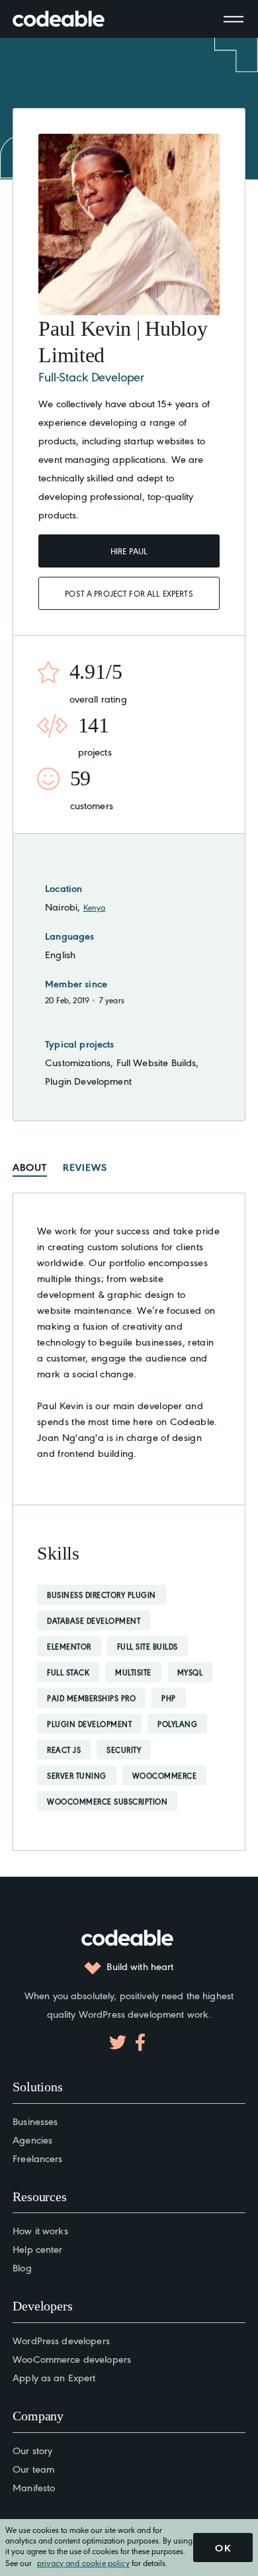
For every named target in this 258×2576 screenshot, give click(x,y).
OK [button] (223, 2548)
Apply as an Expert (54, 2377)
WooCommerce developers (72, 2358)
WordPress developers (61, 2340)
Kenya (95, 907)
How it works (40, 2230)
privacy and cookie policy (83, 2562)
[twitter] (118, 2042)
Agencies (32, 2139)
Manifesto (34, 2487)
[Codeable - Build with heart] (72, 19)
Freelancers (37, 2158)
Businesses (35, 2121)
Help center (37, 2249)
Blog (22, 2267)
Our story (32, 2450)
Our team (33, 2468)
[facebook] (140, 2042)
